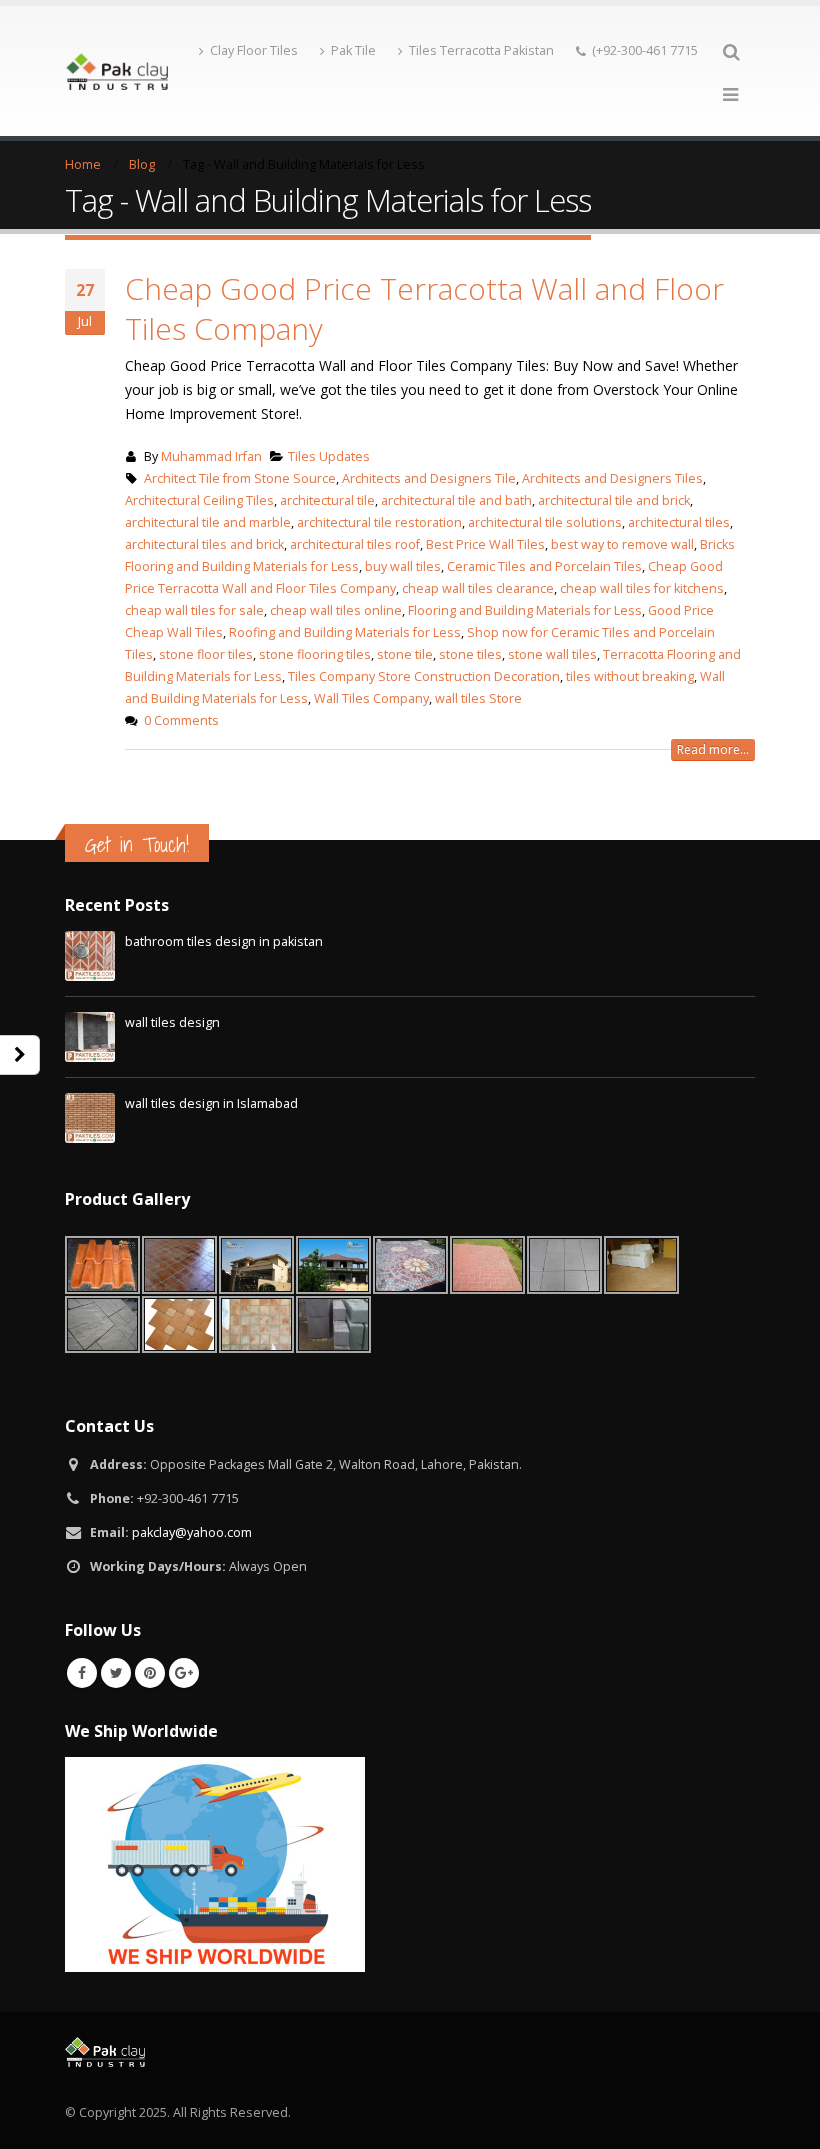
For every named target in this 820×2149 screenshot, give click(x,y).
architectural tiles (679, 522)
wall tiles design (172, 1022)
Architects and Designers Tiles (612, 478)
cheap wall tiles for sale (194, 610)
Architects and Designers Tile (429, 478)
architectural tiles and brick (204, 544)
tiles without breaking (630, 676)
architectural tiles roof (355, 544)
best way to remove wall (622, 544)
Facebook (82, 1673)
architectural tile (327, 500)
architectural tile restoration (379, 522)
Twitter (116, 1673)
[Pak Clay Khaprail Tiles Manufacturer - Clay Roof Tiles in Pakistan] (116, 71)
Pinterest (150, 1673)
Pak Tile (353, 50)
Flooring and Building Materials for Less (525, 610)
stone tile (405, 654)
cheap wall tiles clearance (478, 588)
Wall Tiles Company (371, 698)
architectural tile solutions (545, 522)
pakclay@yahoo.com (192, 1532)
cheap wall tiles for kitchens (642, 588)
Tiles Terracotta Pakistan (481, 50)
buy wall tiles (403, 566)
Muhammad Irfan (211, 456)
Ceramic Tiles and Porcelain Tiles (544, 566)
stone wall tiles (552, 654)
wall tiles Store (478, 698)
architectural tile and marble (208, 522)
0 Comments (181, 720)
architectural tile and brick (614, 500)
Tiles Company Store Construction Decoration (424, 676)
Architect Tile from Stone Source (240, 478)
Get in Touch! (137, 844)
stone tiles (470, 654)
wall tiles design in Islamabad (211, 1103)
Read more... (713, 749)
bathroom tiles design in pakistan (224, 941)
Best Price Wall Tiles (485, 544)
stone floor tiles (206, 654)
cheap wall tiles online (336, 610)
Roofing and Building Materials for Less (345, 632)
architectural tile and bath (456, 500)
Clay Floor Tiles (254, 50)
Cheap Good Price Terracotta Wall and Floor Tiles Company (424, 308)
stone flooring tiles (315, 654)
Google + (184, 1673)
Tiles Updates (329, 456)
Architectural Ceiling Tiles (199, 500)
